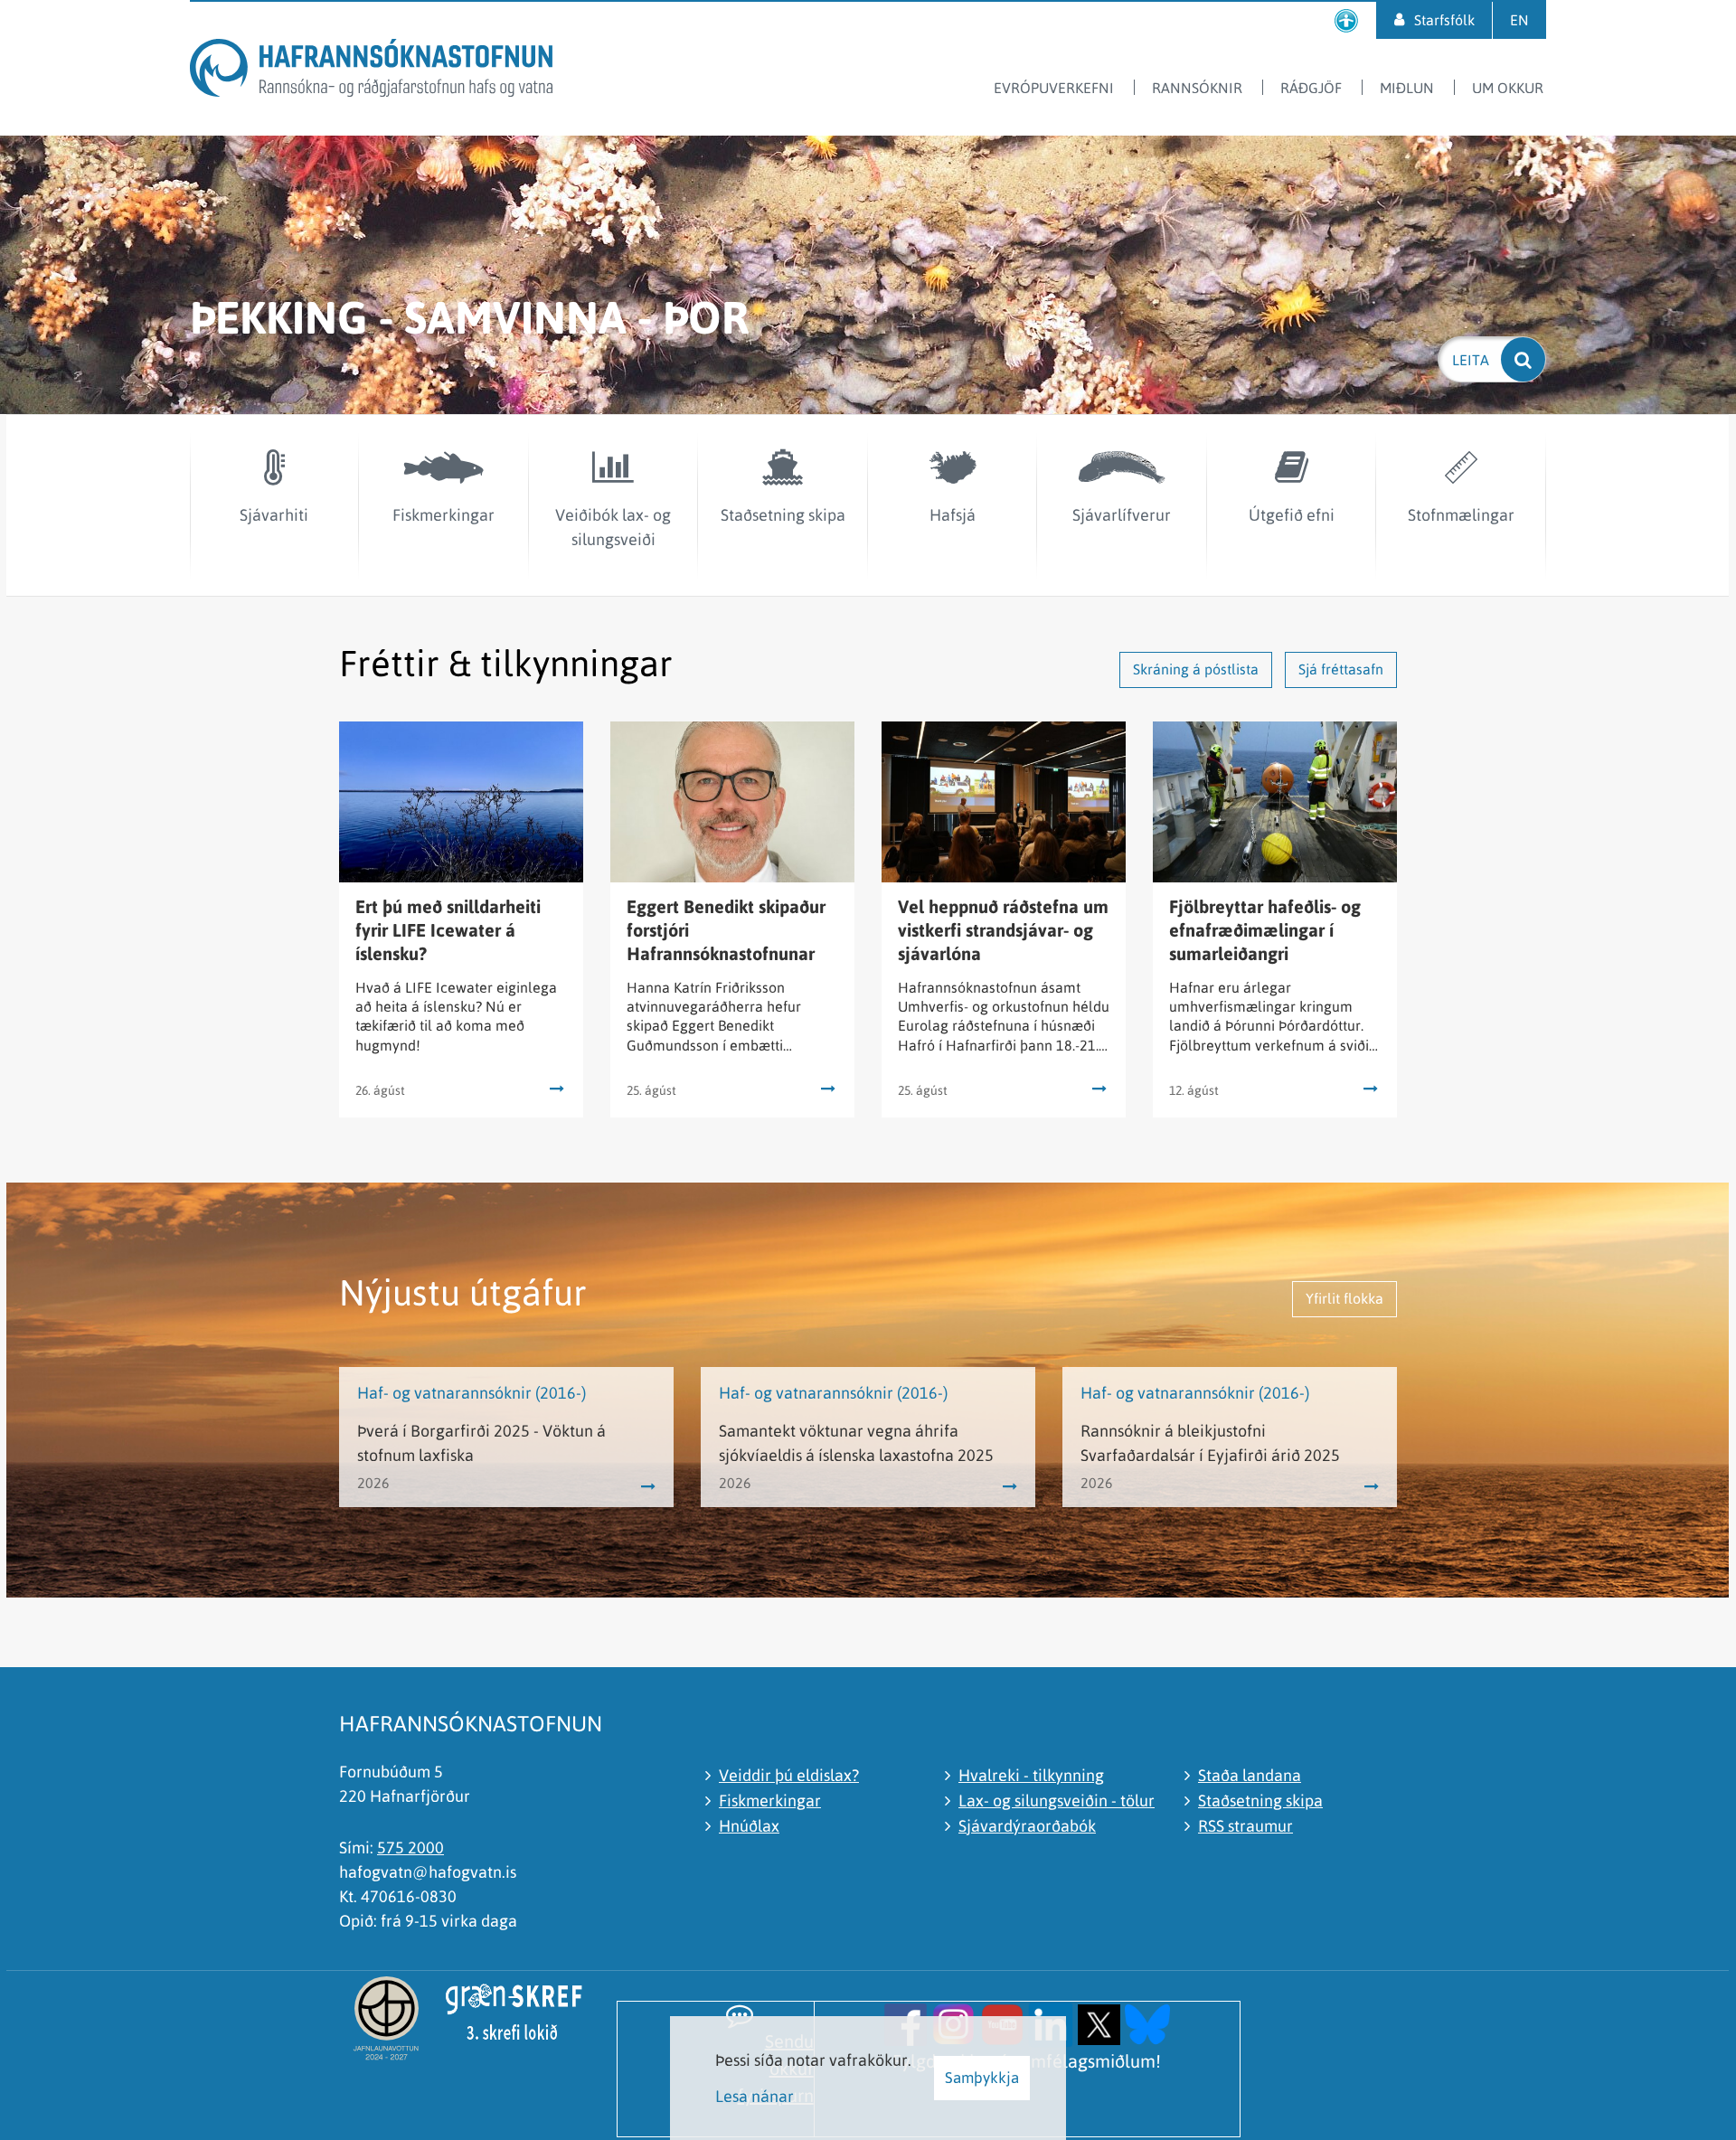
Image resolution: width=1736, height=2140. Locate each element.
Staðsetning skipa (1260, 1801)
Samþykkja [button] (982, 2078)
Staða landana (1250, 1775)
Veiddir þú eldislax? (789, 1775)
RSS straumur (1245, 1826)
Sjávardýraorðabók (1027, 1826)
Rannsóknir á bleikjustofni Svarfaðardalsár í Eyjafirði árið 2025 (1210, 1443)
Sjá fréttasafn (1341, 669)
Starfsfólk (1444, 20)
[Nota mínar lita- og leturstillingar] (1346, 20)
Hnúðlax (749, 1826)
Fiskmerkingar (770, 1801)
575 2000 (410, 1848)
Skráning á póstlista (1196, 669)
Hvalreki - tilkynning (1031, 1775)
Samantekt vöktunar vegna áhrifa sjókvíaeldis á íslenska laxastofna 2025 (856, 1443)
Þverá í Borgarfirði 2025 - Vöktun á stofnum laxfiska (481, 1443)
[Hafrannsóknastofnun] (371, 71)
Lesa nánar (755, 2096)
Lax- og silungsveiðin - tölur (1057, 1801)
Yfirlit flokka (1344, 1298)
